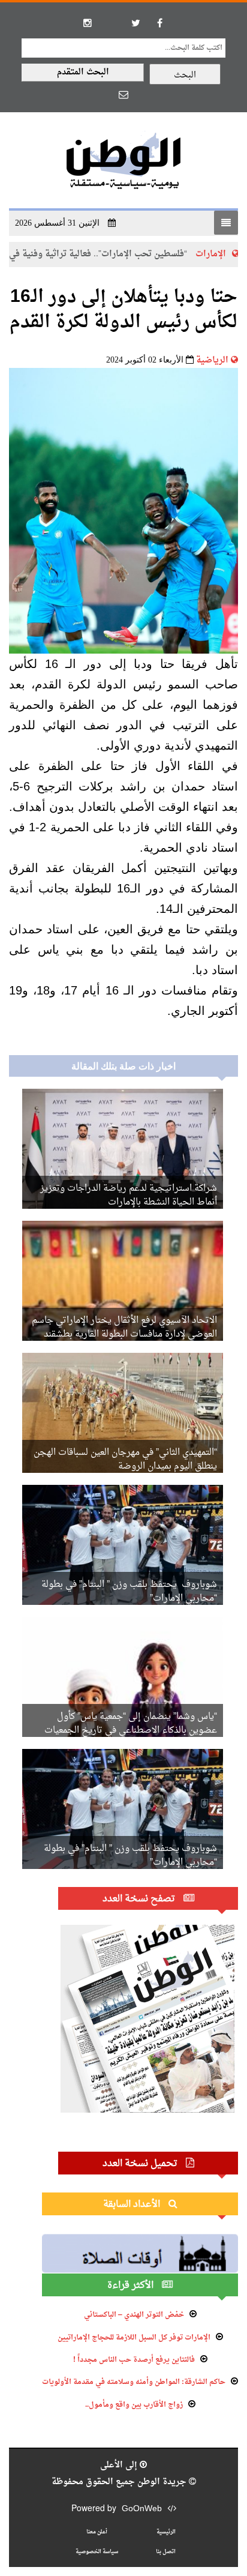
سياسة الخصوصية (97, 2552)
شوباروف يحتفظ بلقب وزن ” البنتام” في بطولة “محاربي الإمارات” (129, 1592)
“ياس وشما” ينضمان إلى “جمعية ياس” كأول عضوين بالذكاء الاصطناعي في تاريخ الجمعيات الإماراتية (131, 1731)
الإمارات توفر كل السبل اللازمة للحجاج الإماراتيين (134, 2338)
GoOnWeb (142, 2509)
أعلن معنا (97, 2532)
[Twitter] (135, 23)
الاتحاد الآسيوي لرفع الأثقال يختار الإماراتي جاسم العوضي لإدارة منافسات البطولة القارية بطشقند (124, 1328)
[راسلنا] (123, 94)
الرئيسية (166, 2532)
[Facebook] (159, 23)
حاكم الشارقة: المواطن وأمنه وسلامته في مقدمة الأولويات (134, 2382)
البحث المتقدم (83, 72)
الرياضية (212, 360)
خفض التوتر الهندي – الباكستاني (134, 2315)
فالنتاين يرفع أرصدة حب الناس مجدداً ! (134, 2360)
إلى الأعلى (120, 2465)
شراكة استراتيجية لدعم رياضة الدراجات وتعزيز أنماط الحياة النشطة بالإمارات (129, 1196)
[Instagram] (88, 23)
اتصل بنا (166, 2552)
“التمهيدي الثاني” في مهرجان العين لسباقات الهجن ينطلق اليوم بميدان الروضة (125, 1460)
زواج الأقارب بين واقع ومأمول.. (134, 2405)
